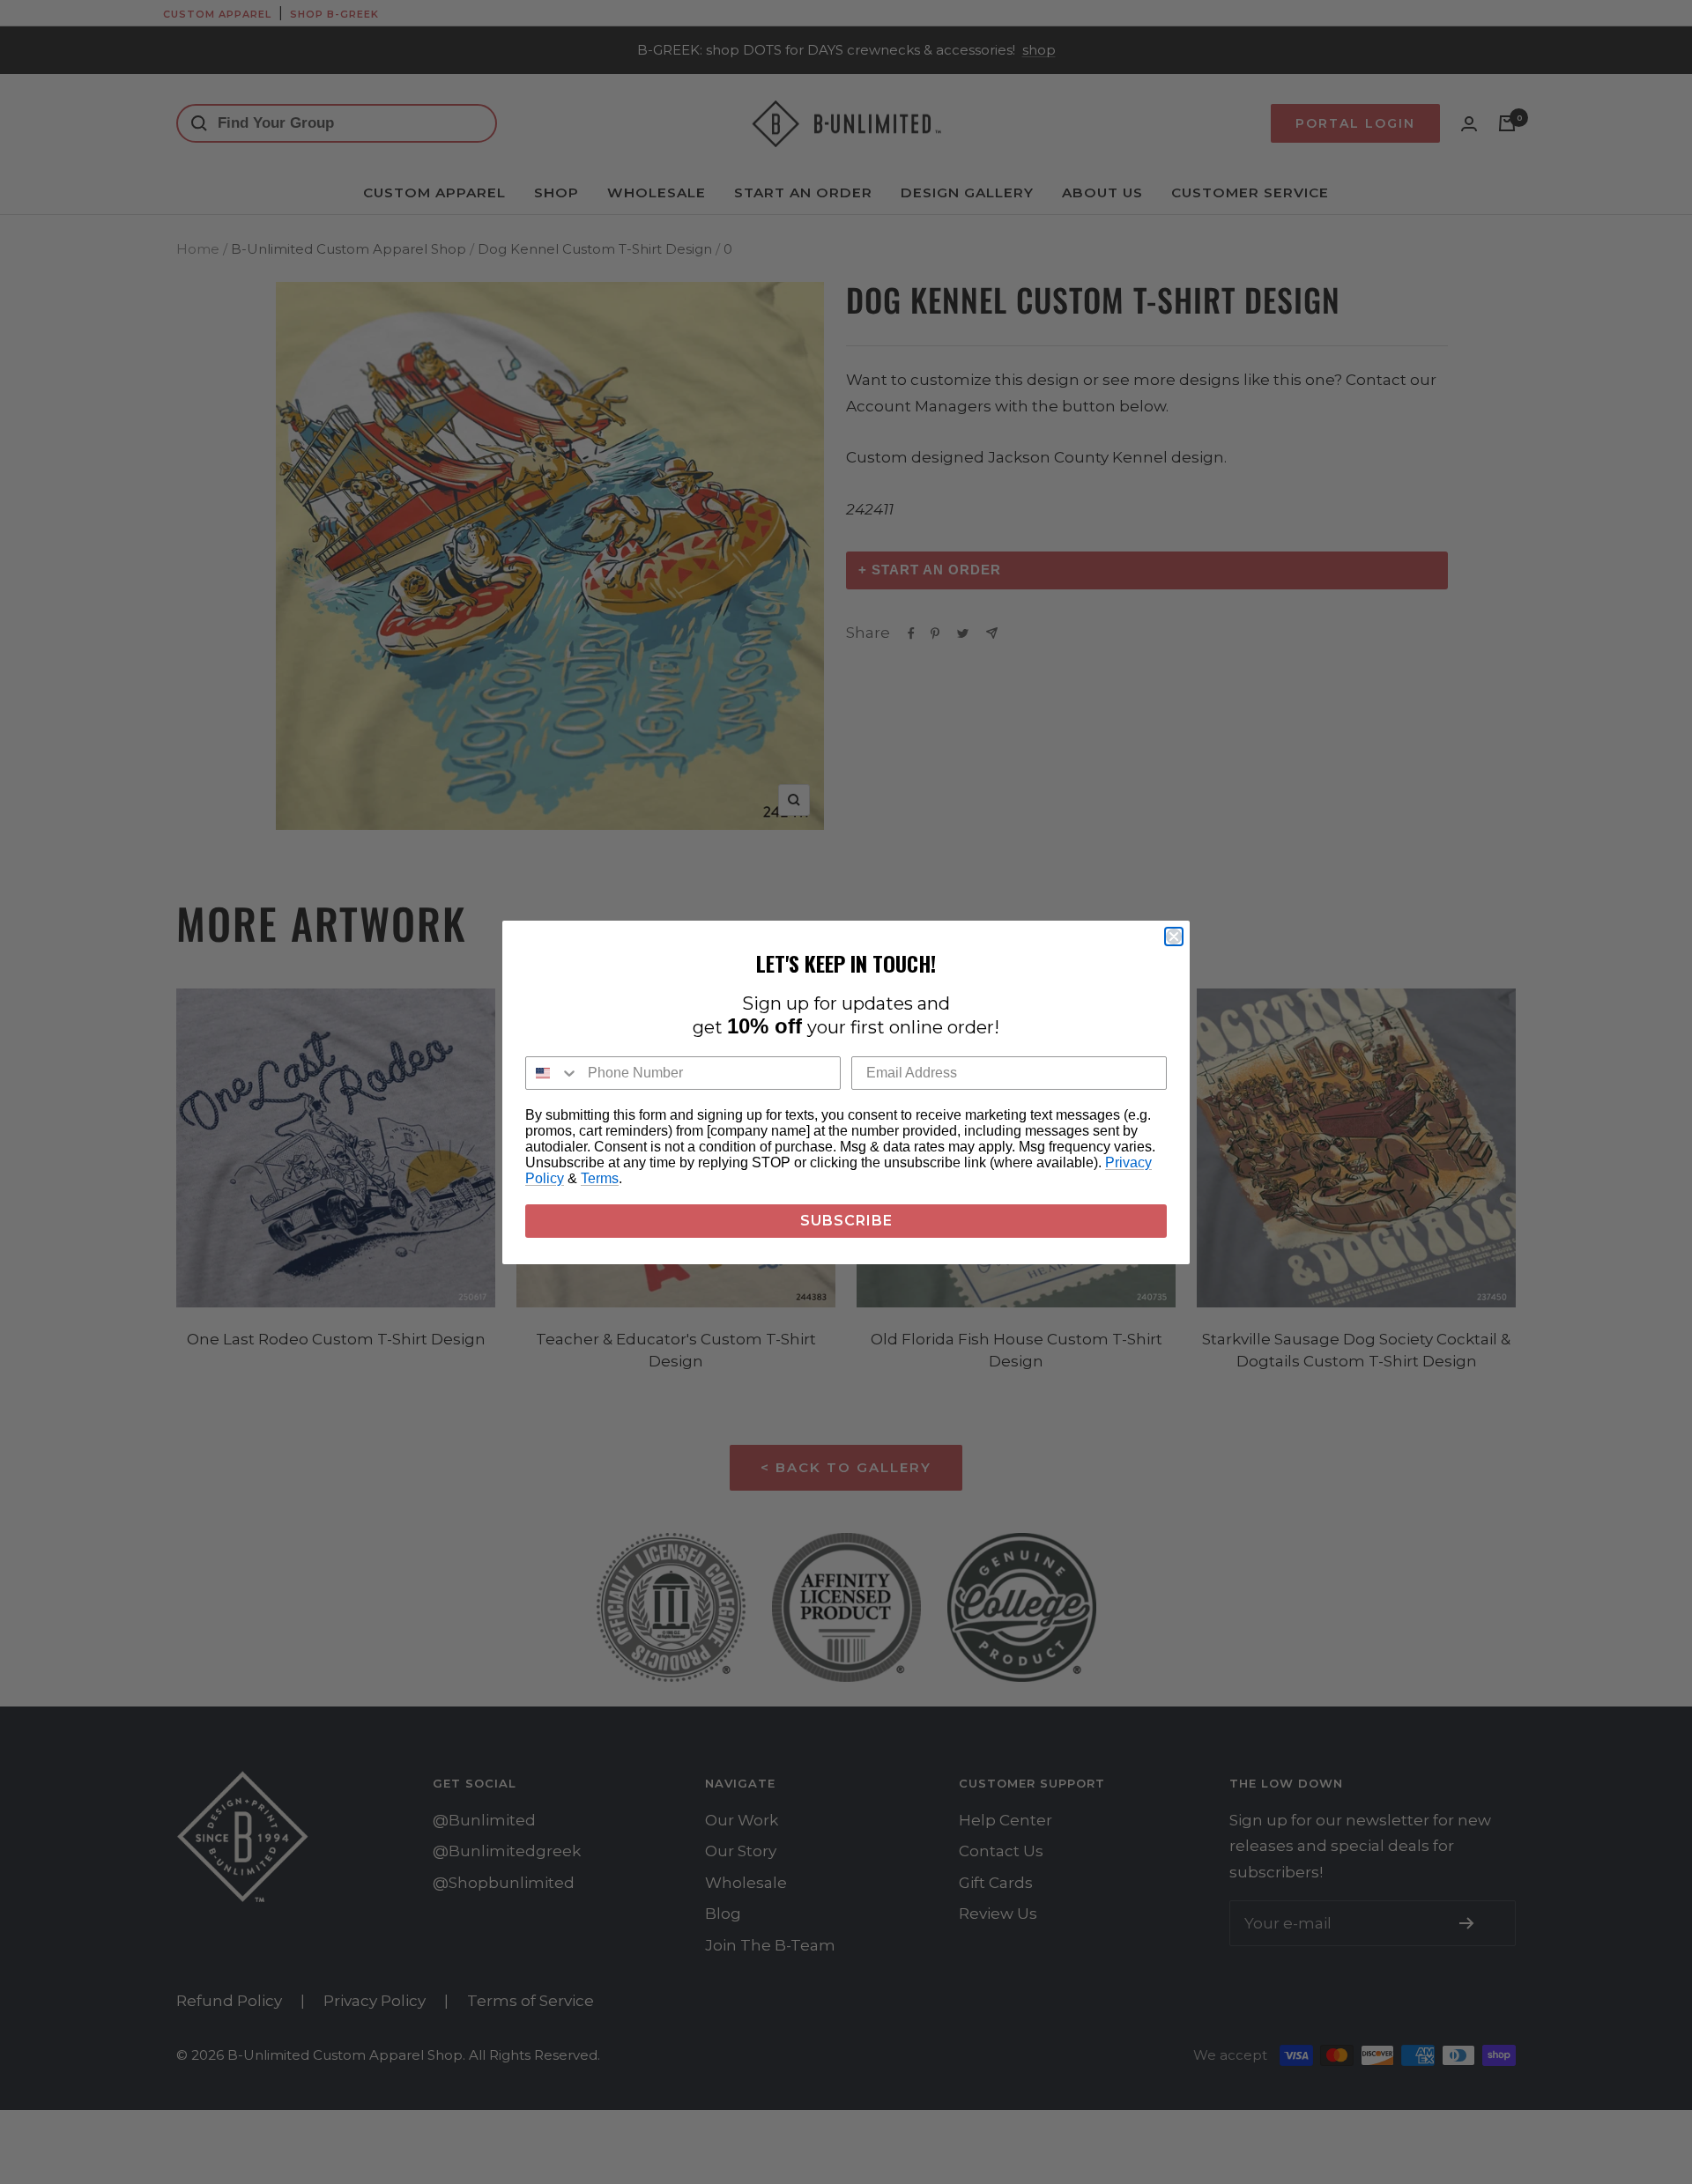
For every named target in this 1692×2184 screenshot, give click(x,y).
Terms (600, 1178)
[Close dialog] (1174, 937)
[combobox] (553, 1073)
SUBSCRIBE (846, 1221)
